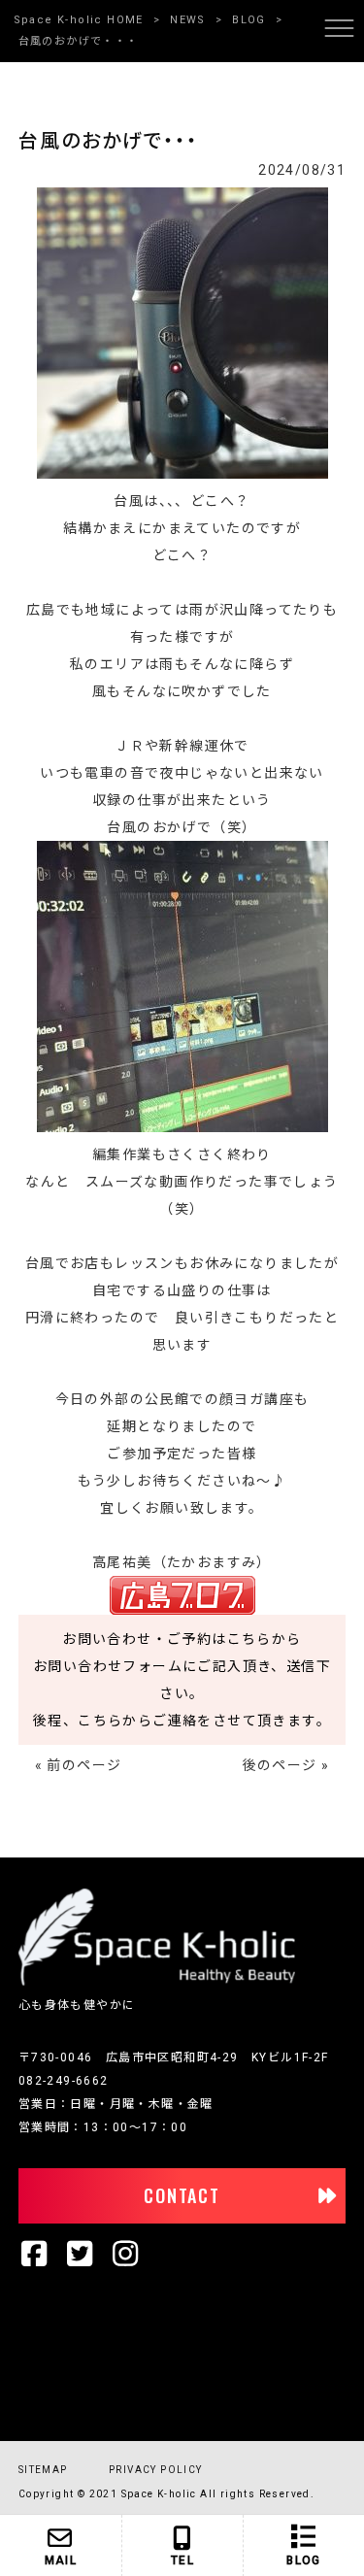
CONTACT (182, 2195)
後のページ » (286, 1765)
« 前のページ (79, 1765)
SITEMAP (43, 2470)
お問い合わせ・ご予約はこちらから (182, 1639)
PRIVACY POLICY (156, 2470)
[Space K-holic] (157, 1982)
